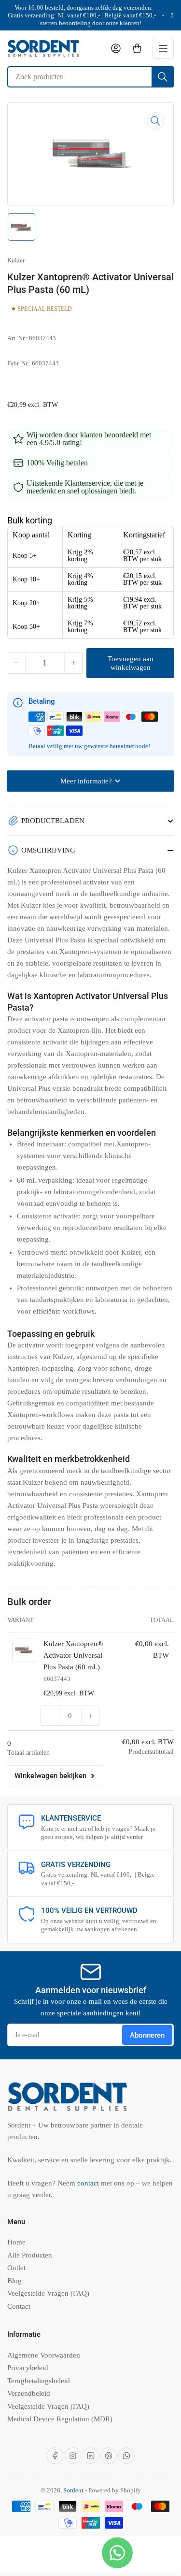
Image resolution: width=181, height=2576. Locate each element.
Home (16, 2242)
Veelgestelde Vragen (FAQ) (48, 2293)
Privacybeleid (28, 2368)
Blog (14, 2281)
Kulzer (16, 260)
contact (89, 2183)
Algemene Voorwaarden (44, 2355)
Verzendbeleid (29, 2393)
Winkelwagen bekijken (50, 1776)
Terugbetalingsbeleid (39, 2381)
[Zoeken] (163, 77)
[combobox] (90, 77)
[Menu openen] (163, 48)
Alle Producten (30, 2255)
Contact (19, 2306)
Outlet (16, 2268)
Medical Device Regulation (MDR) (60, 2419)
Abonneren (147, 2035)
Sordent (73, 2490)
